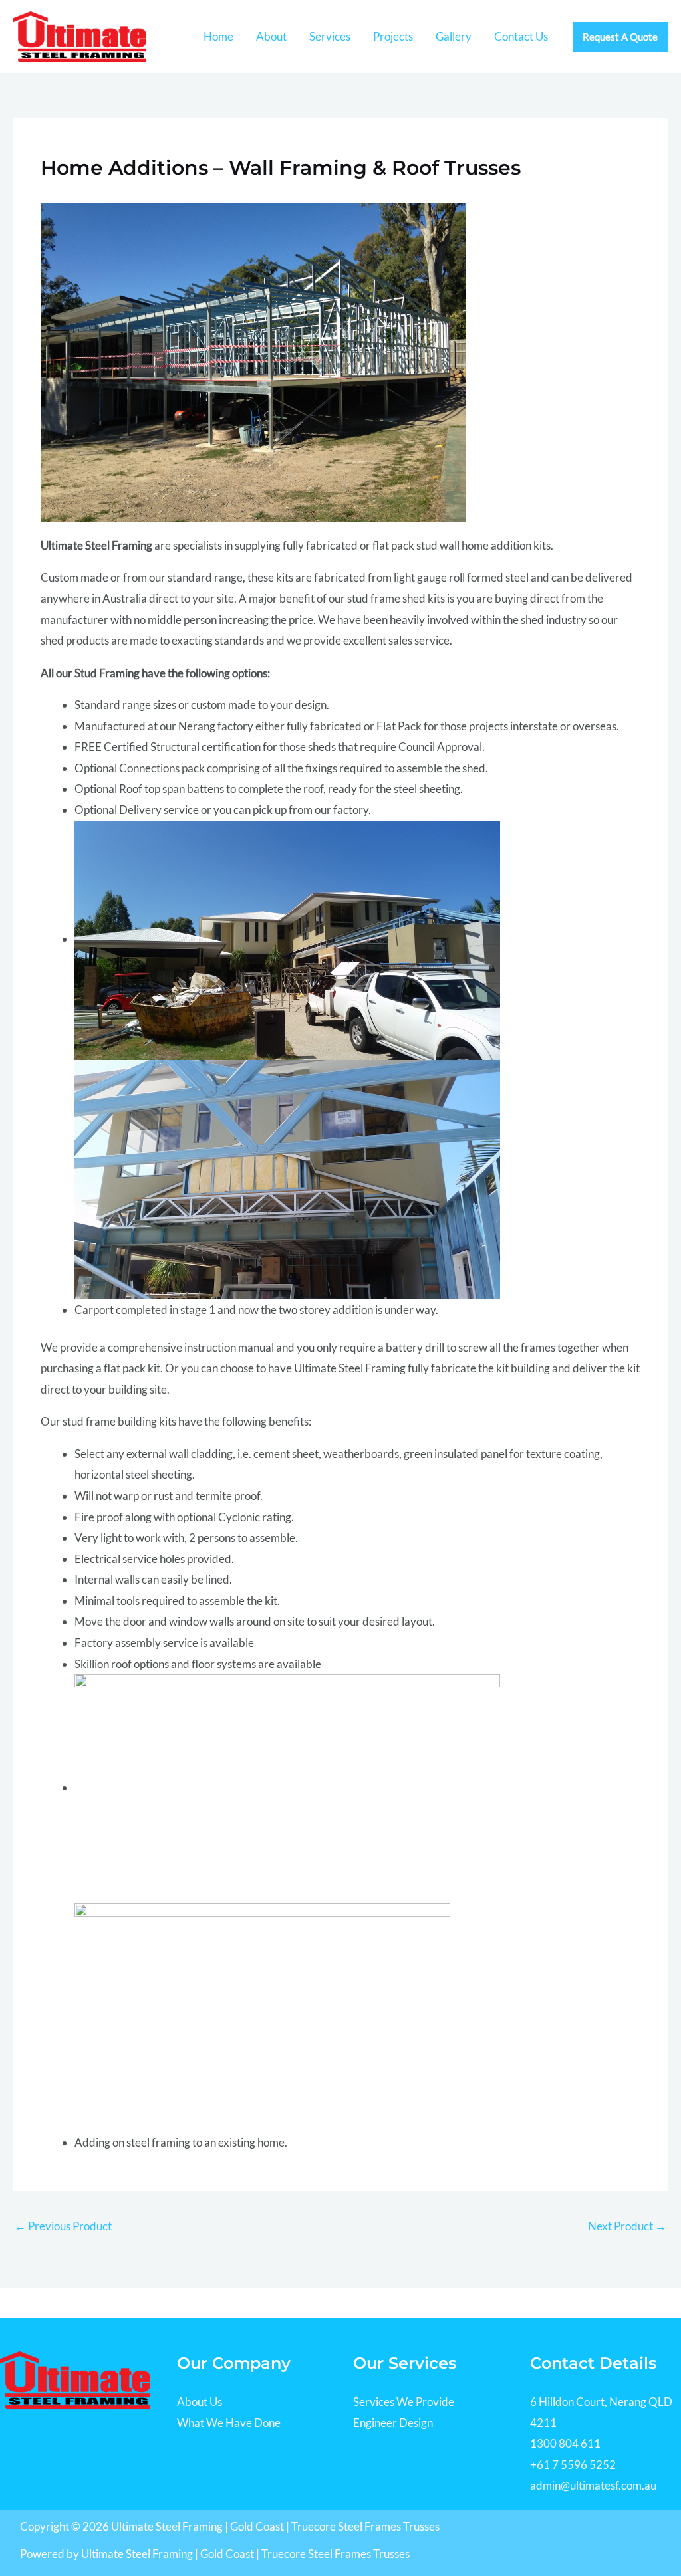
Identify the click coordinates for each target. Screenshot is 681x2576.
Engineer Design (393, 2423)
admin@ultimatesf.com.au (593, 2485)
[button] (620, 37)
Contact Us (521, 36)
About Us (200, 2402)
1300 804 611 (565, 2443)
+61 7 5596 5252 (573, 2465)
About (271, 36)
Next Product (627, 2226)
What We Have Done (229, 2423)
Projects (393, 36)
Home (218, 36)
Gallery (454, 36)
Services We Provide (404, 2402)
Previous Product (63, 2226)
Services (330, 36)
